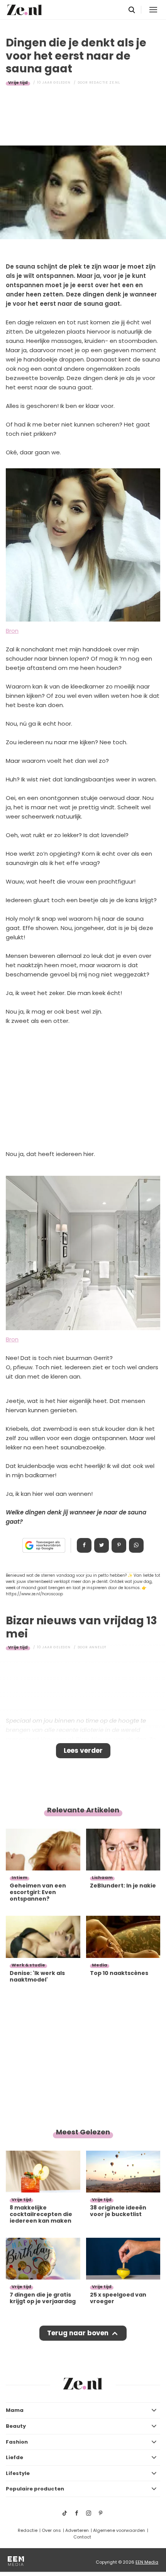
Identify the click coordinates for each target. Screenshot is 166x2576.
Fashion (17, 2442)
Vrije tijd (18, 82)
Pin (119, 1545)
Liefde (14, 2457)
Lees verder (83, 1750)
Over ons (51, 2530)
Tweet (102, 1545)
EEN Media (147, 2562)
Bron (12, 631)
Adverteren (77, 2530)
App (136, 1545)
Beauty (16, 2426)
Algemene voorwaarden (119, 2530)
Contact (82, 2537)
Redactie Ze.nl (105, 82)
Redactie (28, 2530)
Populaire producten (35, 2489)
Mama (15, 2410)
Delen (84, 1545)
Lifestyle (18, 2473)
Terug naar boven (78, 2333)
